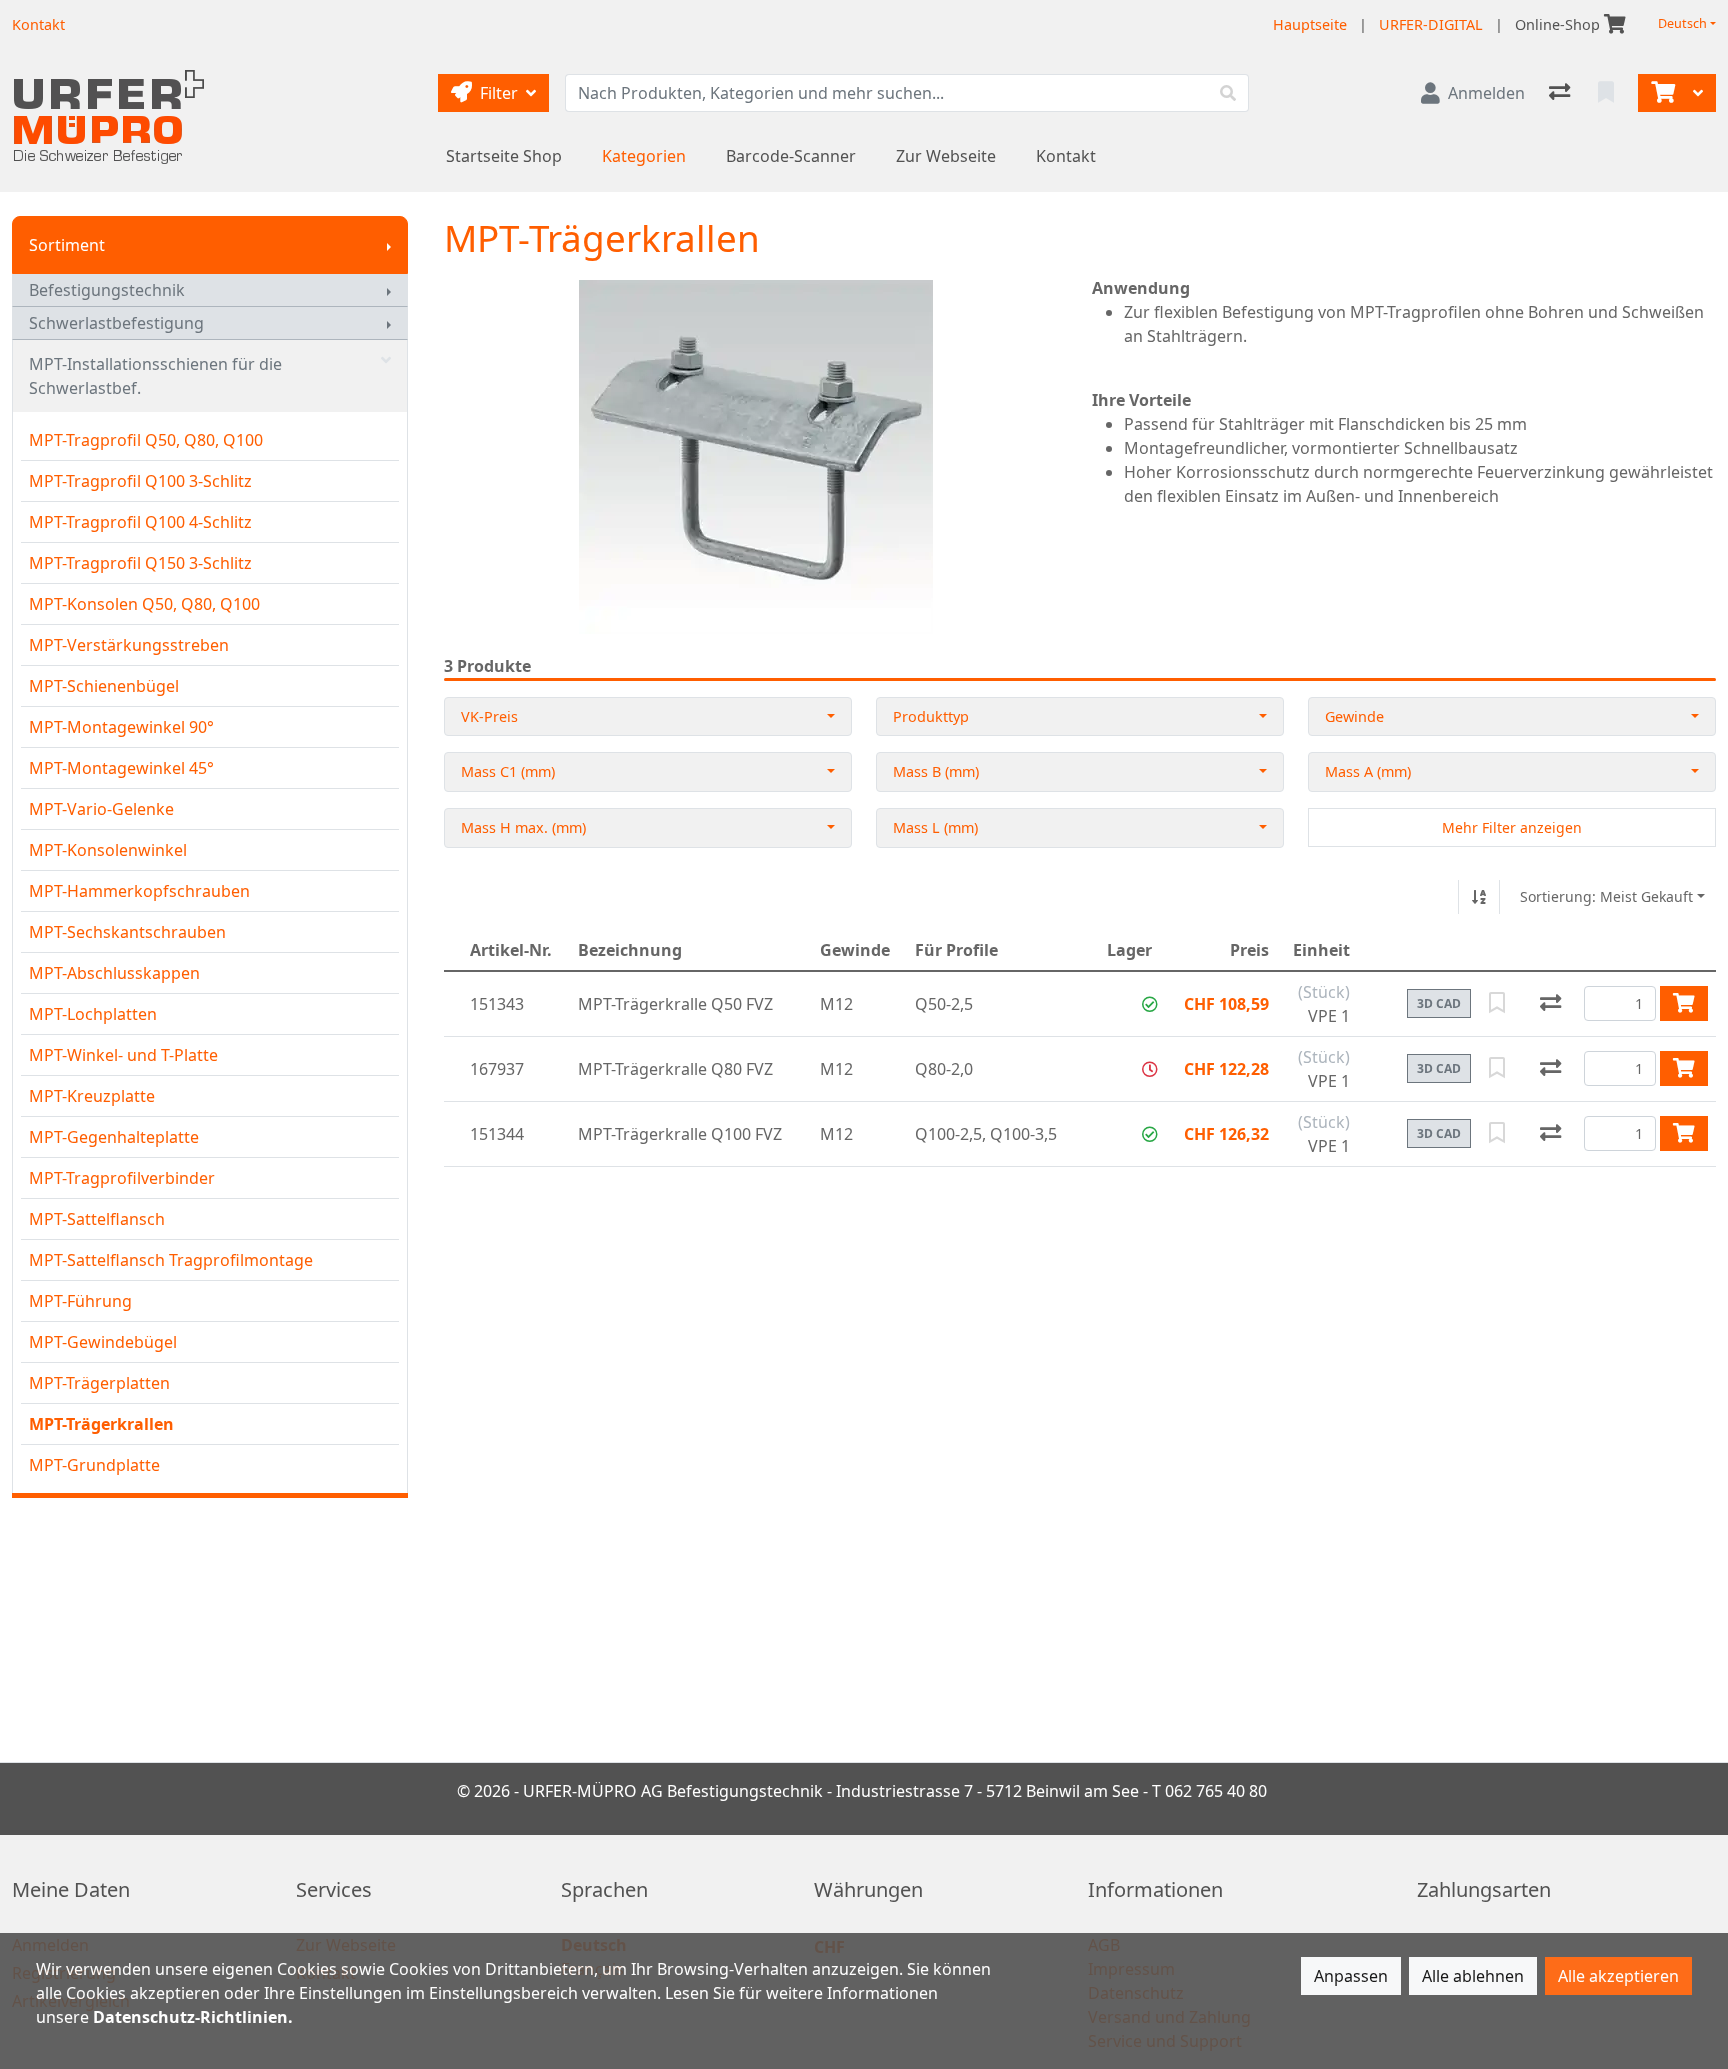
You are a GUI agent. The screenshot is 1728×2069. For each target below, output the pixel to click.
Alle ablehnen (1473, 1976)
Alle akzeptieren (1618, 1976)
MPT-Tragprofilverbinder (122, 1178)
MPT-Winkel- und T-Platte (123, 1055)
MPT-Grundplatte (94, 1465)
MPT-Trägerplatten (99, 1383)
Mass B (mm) (936, 771)
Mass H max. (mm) (523, 827)
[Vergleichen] (1550, 1004)
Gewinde (1354, 716)
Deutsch (1682, 23)
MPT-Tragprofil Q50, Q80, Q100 (146, 440)
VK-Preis (489, 716)
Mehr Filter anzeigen (1512, 827)
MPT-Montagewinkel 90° (121, 727)
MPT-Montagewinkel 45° (121, 768)
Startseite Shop (504, 156)
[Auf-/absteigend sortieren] (1479, 897)
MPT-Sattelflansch (97, 1219)
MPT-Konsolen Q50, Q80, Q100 (144, 604)
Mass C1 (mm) (508, 771)
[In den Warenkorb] (1684, 1003)
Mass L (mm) (935, 827)
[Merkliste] (1608, 93)
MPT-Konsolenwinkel (108, 850)
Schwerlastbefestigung (116, 323)
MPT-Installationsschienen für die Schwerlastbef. (155, 376)
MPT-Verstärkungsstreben (129, 645)
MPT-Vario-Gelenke (101, 809)
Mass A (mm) (1368, 771)
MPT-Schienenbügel (104, 686)
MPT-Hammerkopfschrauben (139, 891)
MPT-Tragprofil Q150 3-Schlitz (140, 563)
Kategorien (644, 156)
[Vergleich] (1561, 93)
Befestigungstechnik (107, 290)
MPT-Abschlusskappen (114, 973)
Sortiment (67, 245)
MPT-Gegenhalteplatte (114, 1137)
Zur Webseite (946, 156)
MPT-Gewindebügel (103, 1342)
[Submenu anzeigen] (389, 245)
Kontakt (1066, 156)
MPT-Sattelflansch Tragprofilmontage (171, 1260)
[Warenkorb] (1661, 93)
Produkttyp (931, 716)
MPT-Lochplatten (93, 1014)
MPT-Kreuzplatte (92, 1096)
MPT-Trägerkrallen (101, 1424)
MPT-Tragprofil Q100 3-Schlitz (140, 481)
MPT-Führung (80, 1301)
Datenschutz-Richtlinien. (193, 2017)
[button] (1150, 1004)
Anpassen (1351, 1976)
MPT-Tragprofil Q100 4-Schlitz (140, 522)
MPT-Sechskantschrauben (127, 932)
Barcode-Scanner (791, 156)
